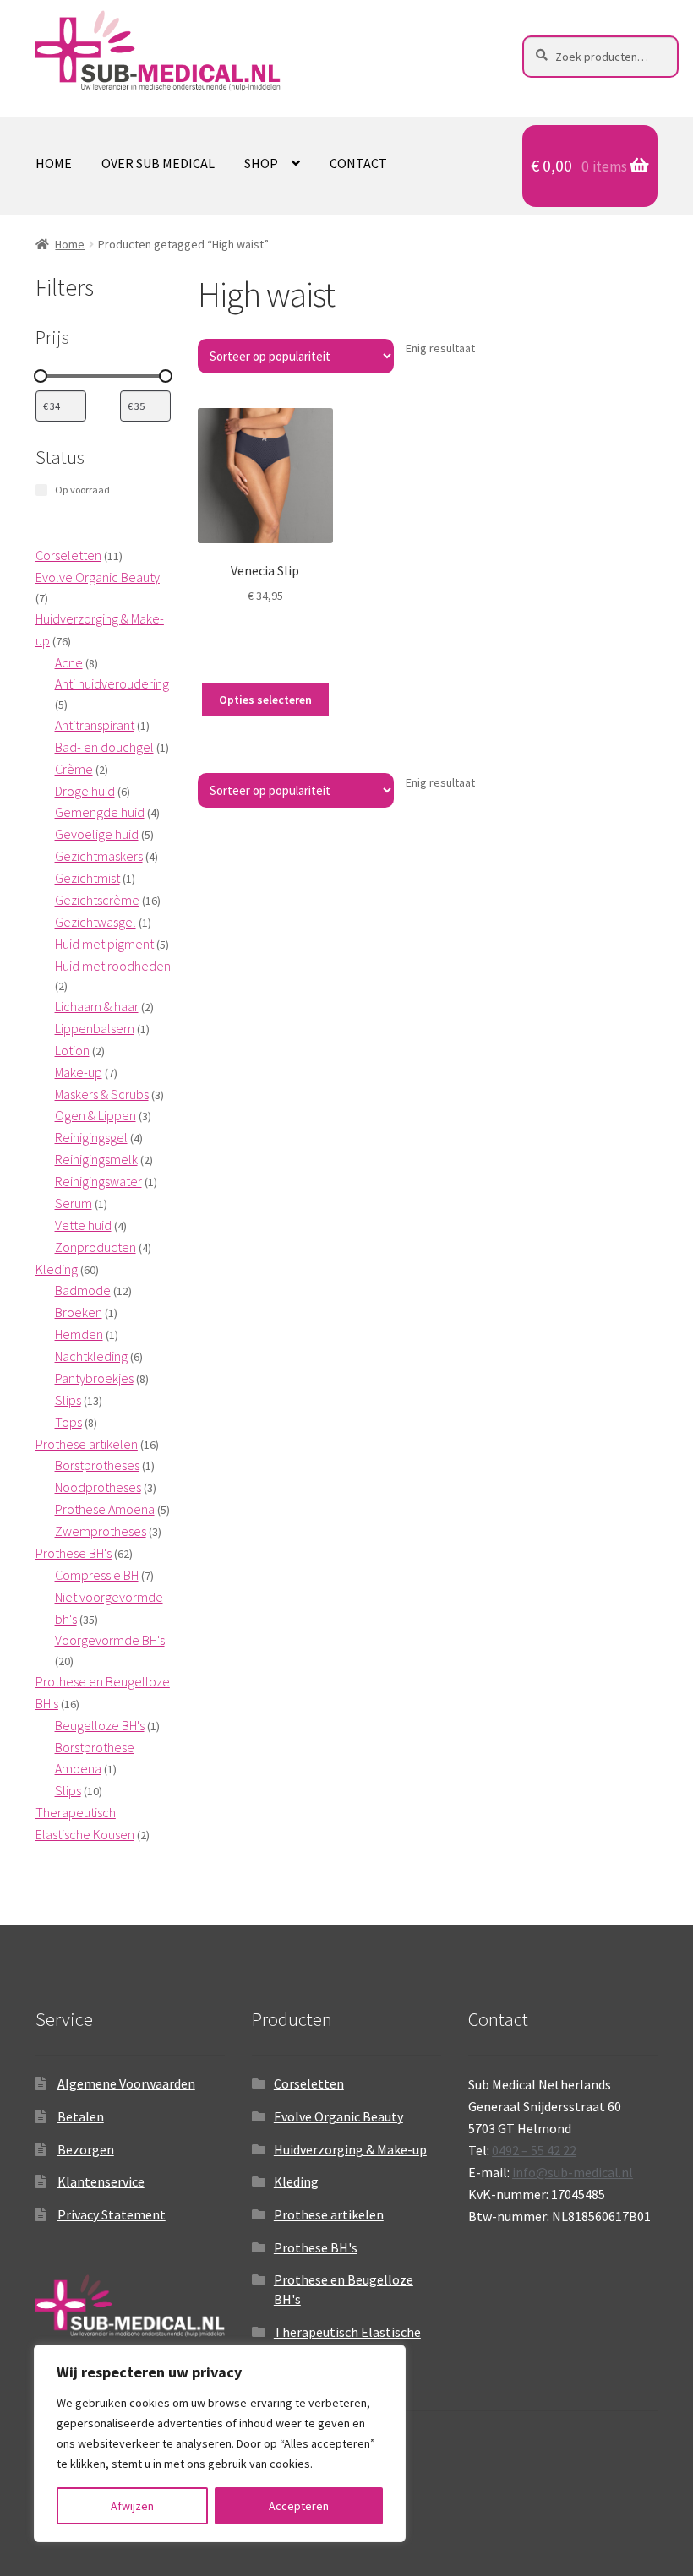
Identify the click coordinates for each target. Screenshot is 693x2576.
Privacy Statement (112, 2214)
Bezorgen (86, 2149)
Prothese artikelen (329, 2214)
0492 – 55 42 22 (534, 2150)
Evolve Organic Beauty (338, 2116)
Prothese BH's (316, 2247)
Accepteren (299, 2506)
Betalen (81, 2116)
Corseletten (309, 2083)
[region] (220, 2443)
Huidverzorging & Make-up (350, 2149)
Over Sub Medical (158, 163)
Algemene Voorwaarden (126, 2083)
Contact (358, 163)
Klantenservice (101, 2181)
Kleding (296, 2181)
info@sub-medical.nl (573, 2172)
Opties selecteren (265, 700)
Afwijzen (132, 2506)
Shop (261, 163)
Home (54, 163)
